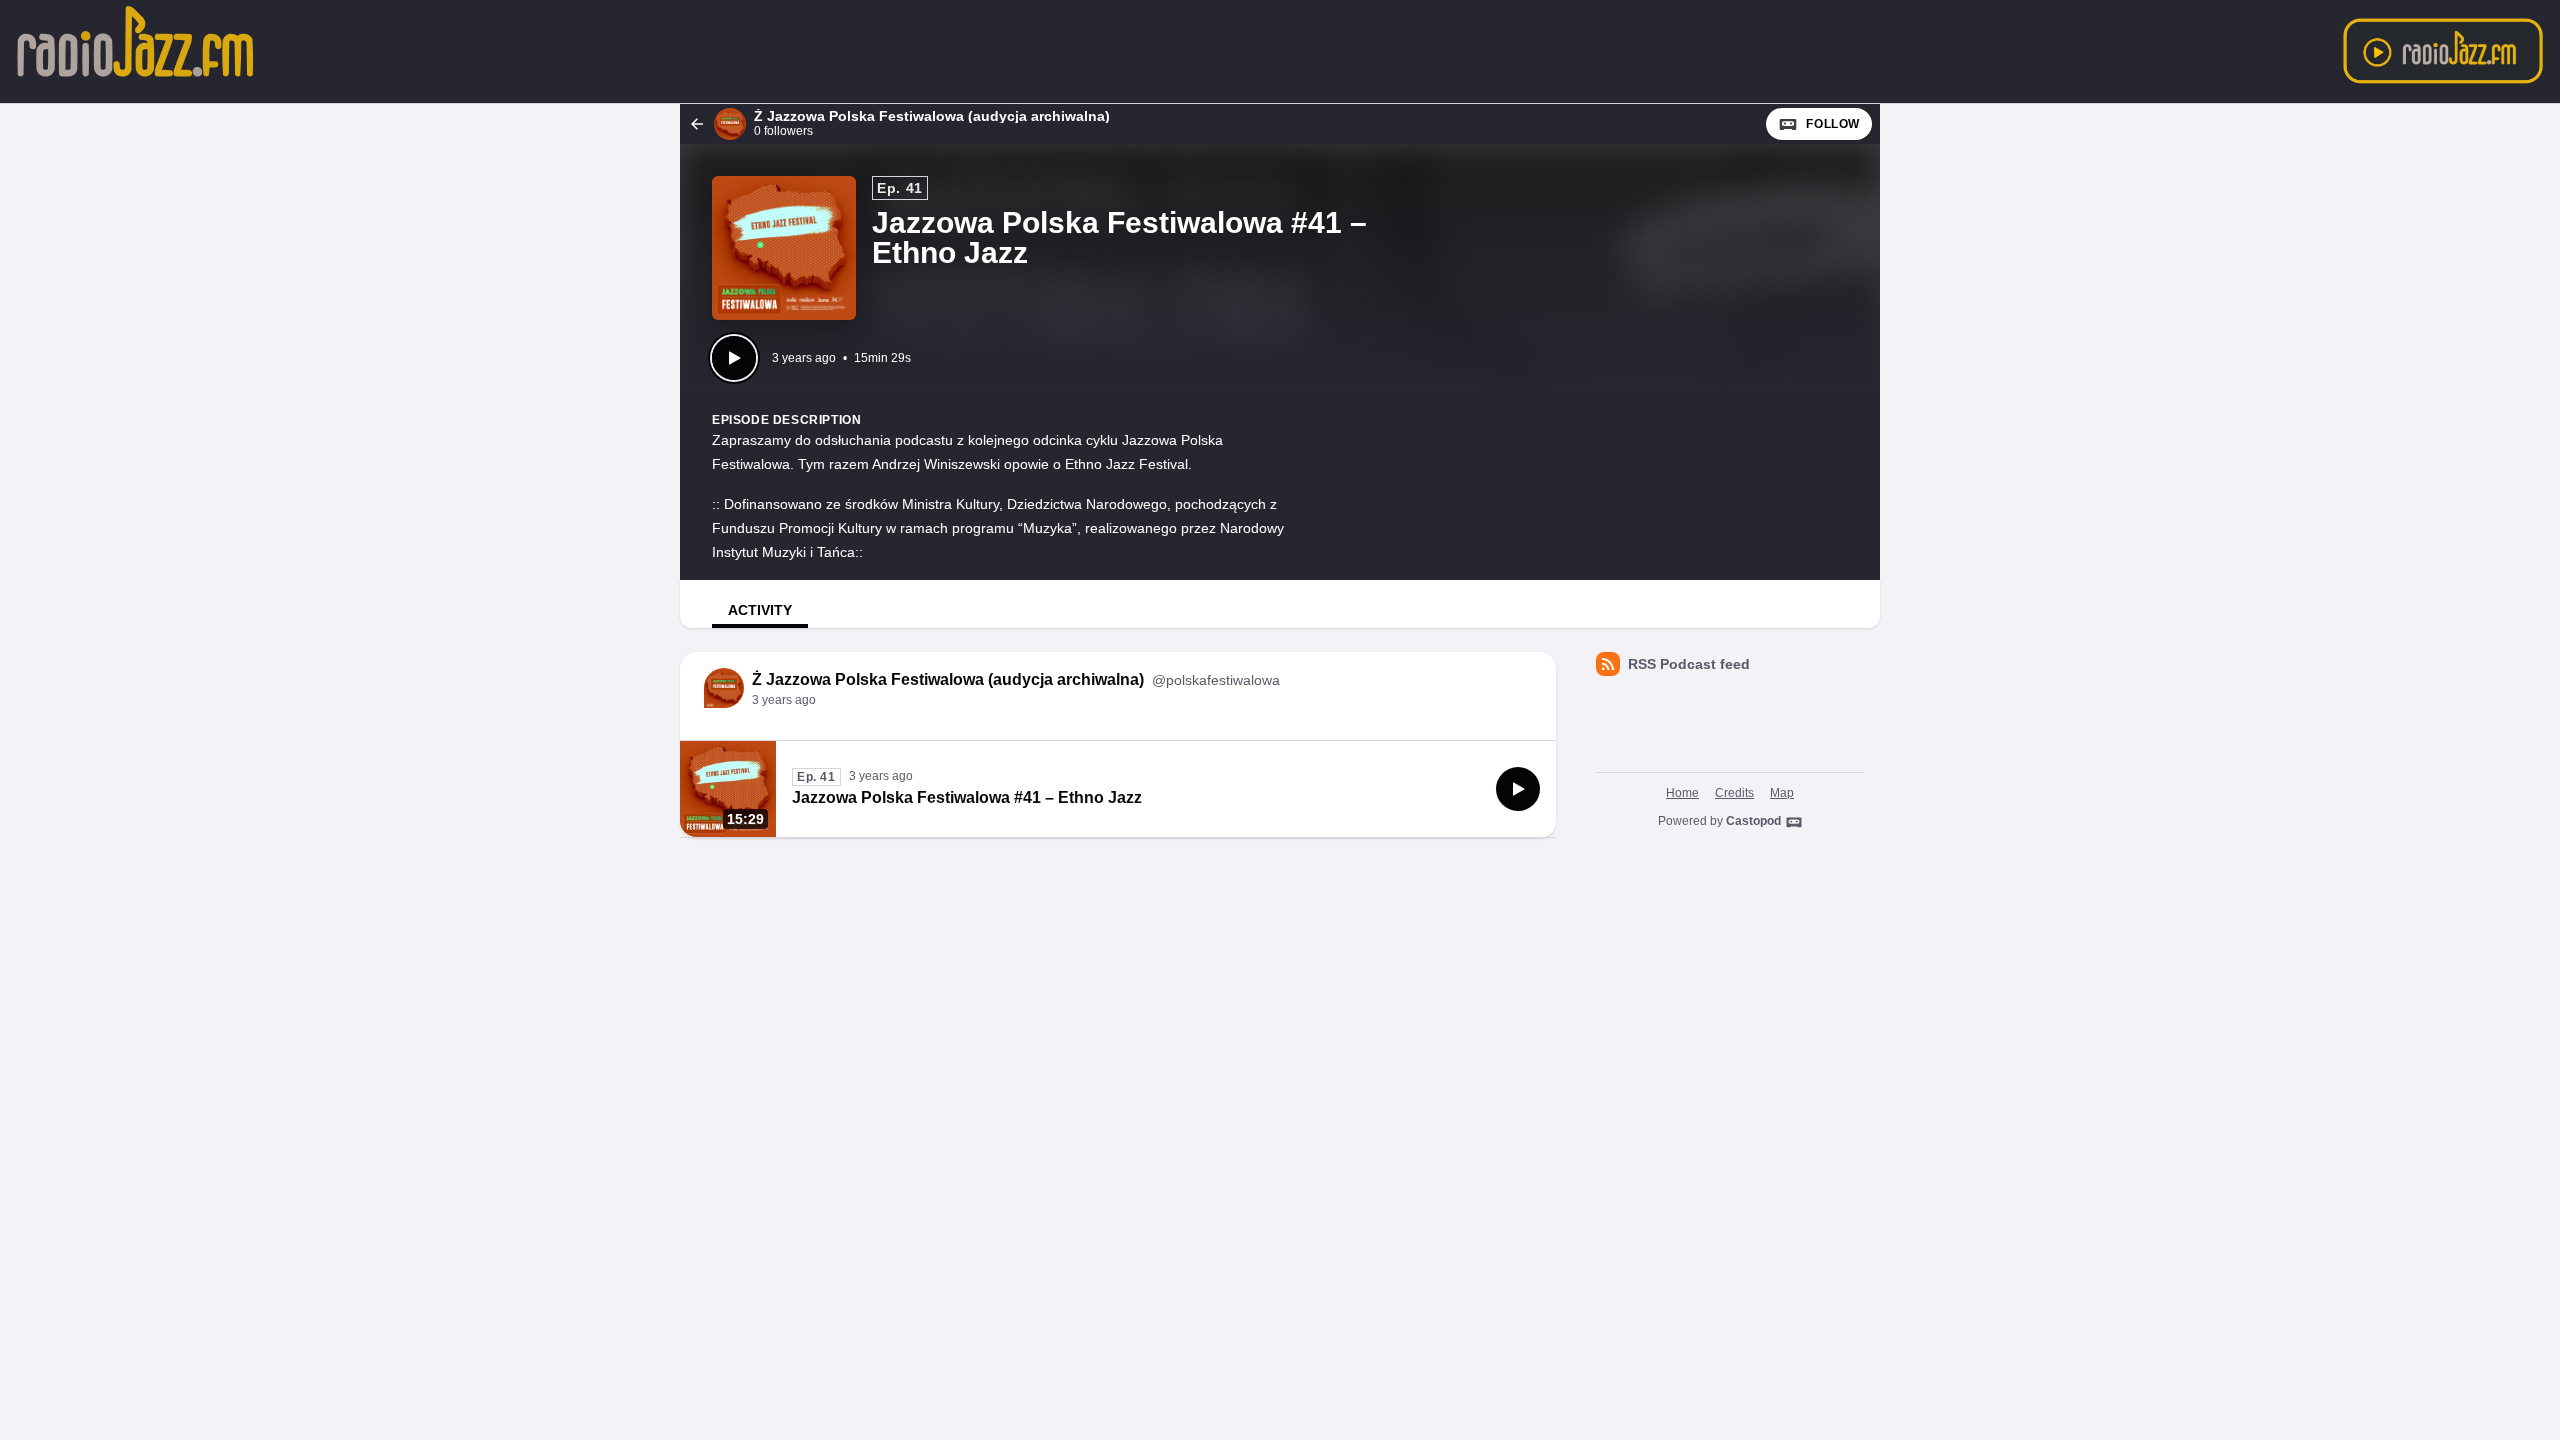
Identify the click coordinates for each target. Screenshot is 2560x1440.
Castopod (1753, 821)
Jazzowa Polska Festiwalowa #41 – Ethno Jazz (967, 797)
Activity (760, 610)
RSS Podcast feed (1689, 664)
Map (1782, 793)
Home (1682, 793)
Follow (1833, 124)
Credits (1734, 793)
